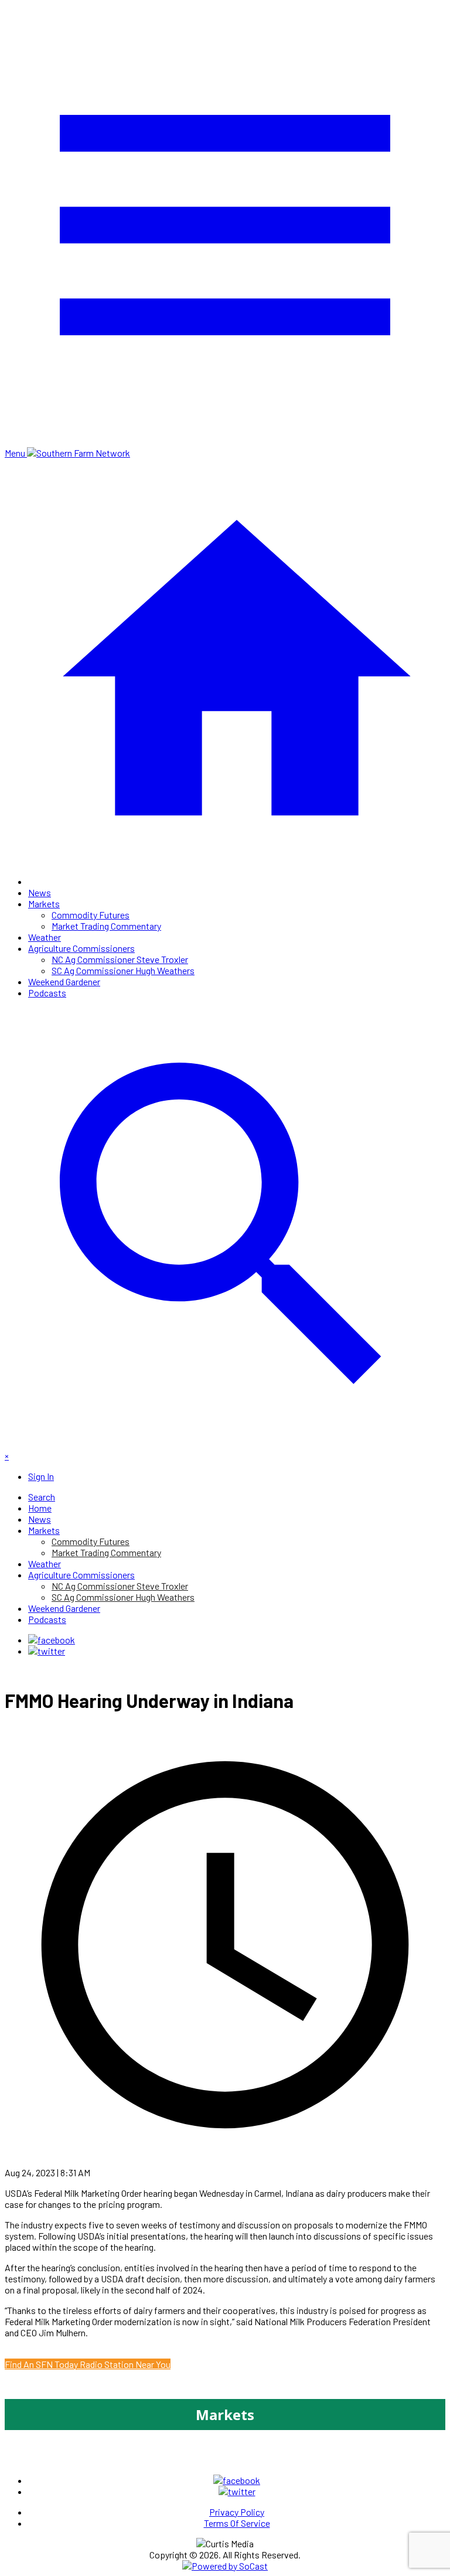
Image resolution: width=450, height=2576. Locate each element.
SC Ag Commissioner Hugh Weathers (123, 970)
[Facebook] (52, 1640)
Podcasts (47, 993)
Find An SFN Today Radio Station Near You (88, 2364)
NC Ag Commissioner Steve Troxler (120, 959)
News (40, 892)
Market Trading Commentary (106, 926)
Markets (44, 904)
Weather (45, 937)
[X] (47, 1651)
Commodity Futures (91, 915)
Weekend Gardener (64, 981)
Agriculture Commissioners (81, 948)
